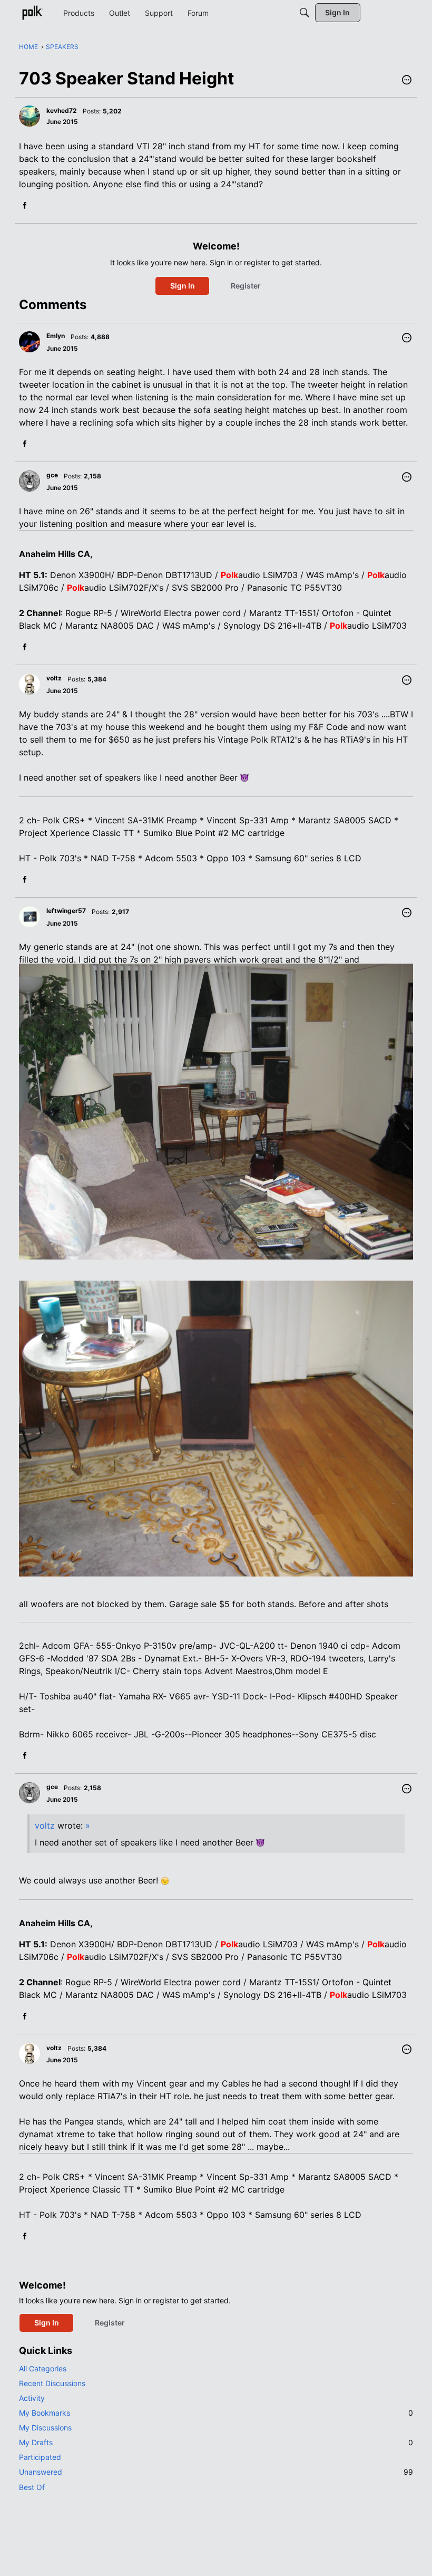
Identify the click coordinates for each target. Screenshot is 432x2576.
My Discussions (45, 2428)
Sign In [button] (183, 286)
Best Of (32, 2487)
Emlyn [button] (56, 336)
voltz (45, 1825)
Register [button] (246, 286)
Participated (40, 2457)
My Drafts (216, 2442)
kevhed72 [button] (62, 110)
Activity (32, 2398)
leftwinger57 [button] (66, 911)
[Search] (305, 13)
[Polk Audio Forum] (32, 13)
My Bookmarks (216, 2413)
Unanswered (216, 2472)
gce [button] (52, 475)
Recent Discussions (52, 2383)
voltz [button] (54, 678)
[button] (407, 81)
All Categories (43, 2368)
